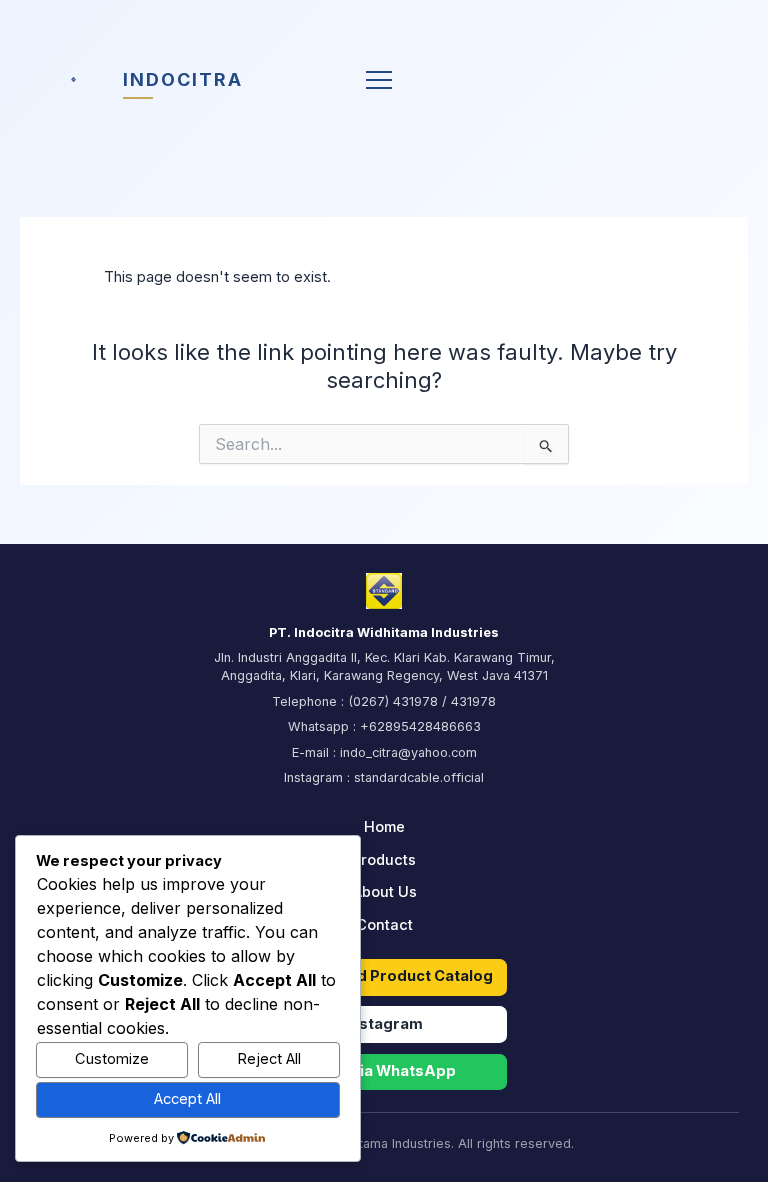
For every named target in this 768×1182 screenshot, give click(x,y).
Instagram (384, 1024)
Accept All (187, 1099)
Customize (112, 1059)
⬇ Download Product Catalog (384, 976)
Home (384, 827)
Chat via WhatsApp (384, 1071)
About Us (384, 892)
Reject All (269, 1059)
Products (384, 860)
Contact (384, 925)
